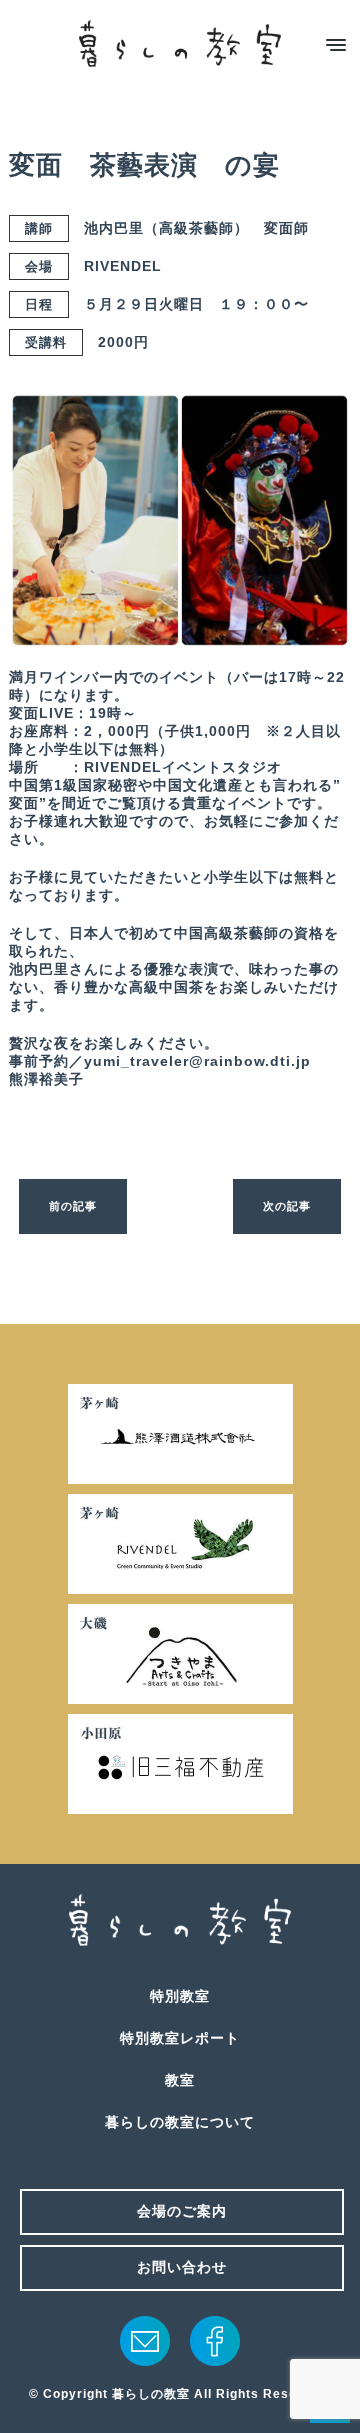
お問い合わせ (182, 2267)
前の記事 (73, 1206)
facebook (215, 2341)
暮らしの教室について (180, 2122)
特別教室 (180, 1996)
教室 (180, 2080)
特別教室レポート (180, 2038)
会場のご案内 (182, 2211)
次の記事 (287, 1206)
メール (145, 2341)
